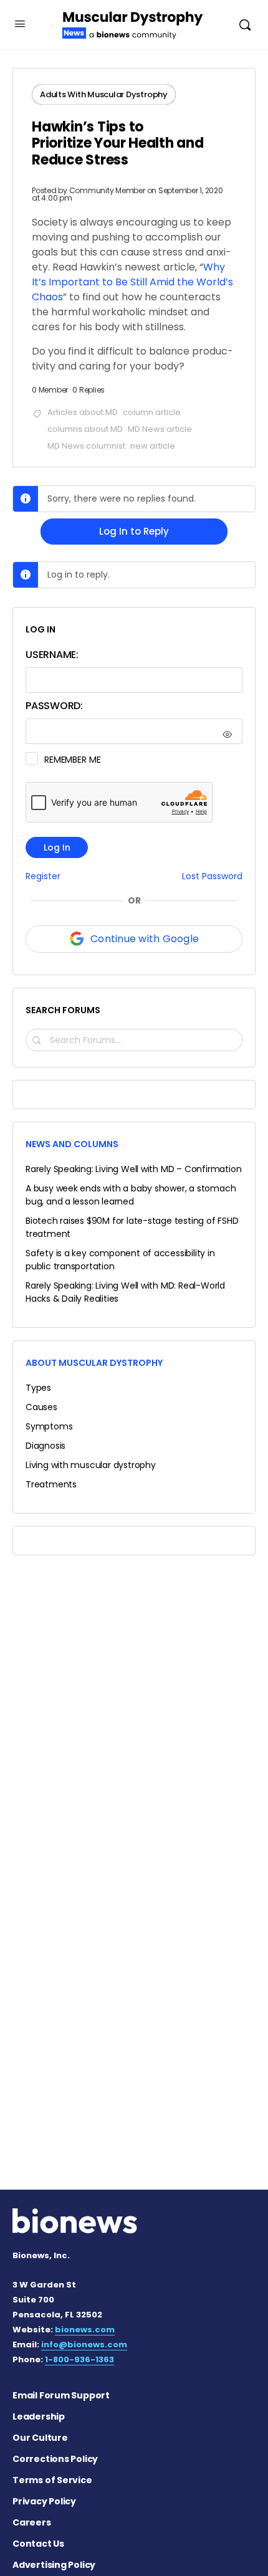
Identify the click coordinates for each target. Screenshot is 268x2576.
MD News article (160, 429)
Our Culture (40, 2438)
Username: (52, 655)
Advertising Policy (54, 2565)
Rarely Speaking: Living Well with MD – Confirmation (133, 1169)
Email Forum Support (61, 2395)
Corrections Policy (55, 2459)
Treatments (51, 1484)
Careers (32, 2522)
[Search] (245, 25)
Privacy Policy (44, 2501)
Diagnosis (45, 1446)
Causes (41, 1407)
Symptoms (49, 1426)
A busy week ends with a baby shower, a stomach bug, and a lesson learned (131, 1195)
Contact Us (38, 2544)
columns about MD (85, 429)
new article (153, 446)
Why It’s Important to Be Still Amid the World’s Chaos (132, 282)
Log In (57, 847)
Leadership (39, 2416)
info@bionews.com (84, 2345)
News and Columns (72, 1144)
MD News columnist (86, 446)
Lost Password (212, 876)
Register (43, 876)
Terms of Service (52, 2480)
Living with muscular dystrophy (91, 1465)
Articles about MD (83, 412)
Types (38, 1388)
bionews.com (85, 2330)
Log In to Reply (134, 531)
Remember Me (72, 760)
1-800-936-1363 (79, 2359)
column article (152, 412)
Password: (54, 706)
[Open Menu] (20, 24)
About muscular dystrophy (94, 1363)
